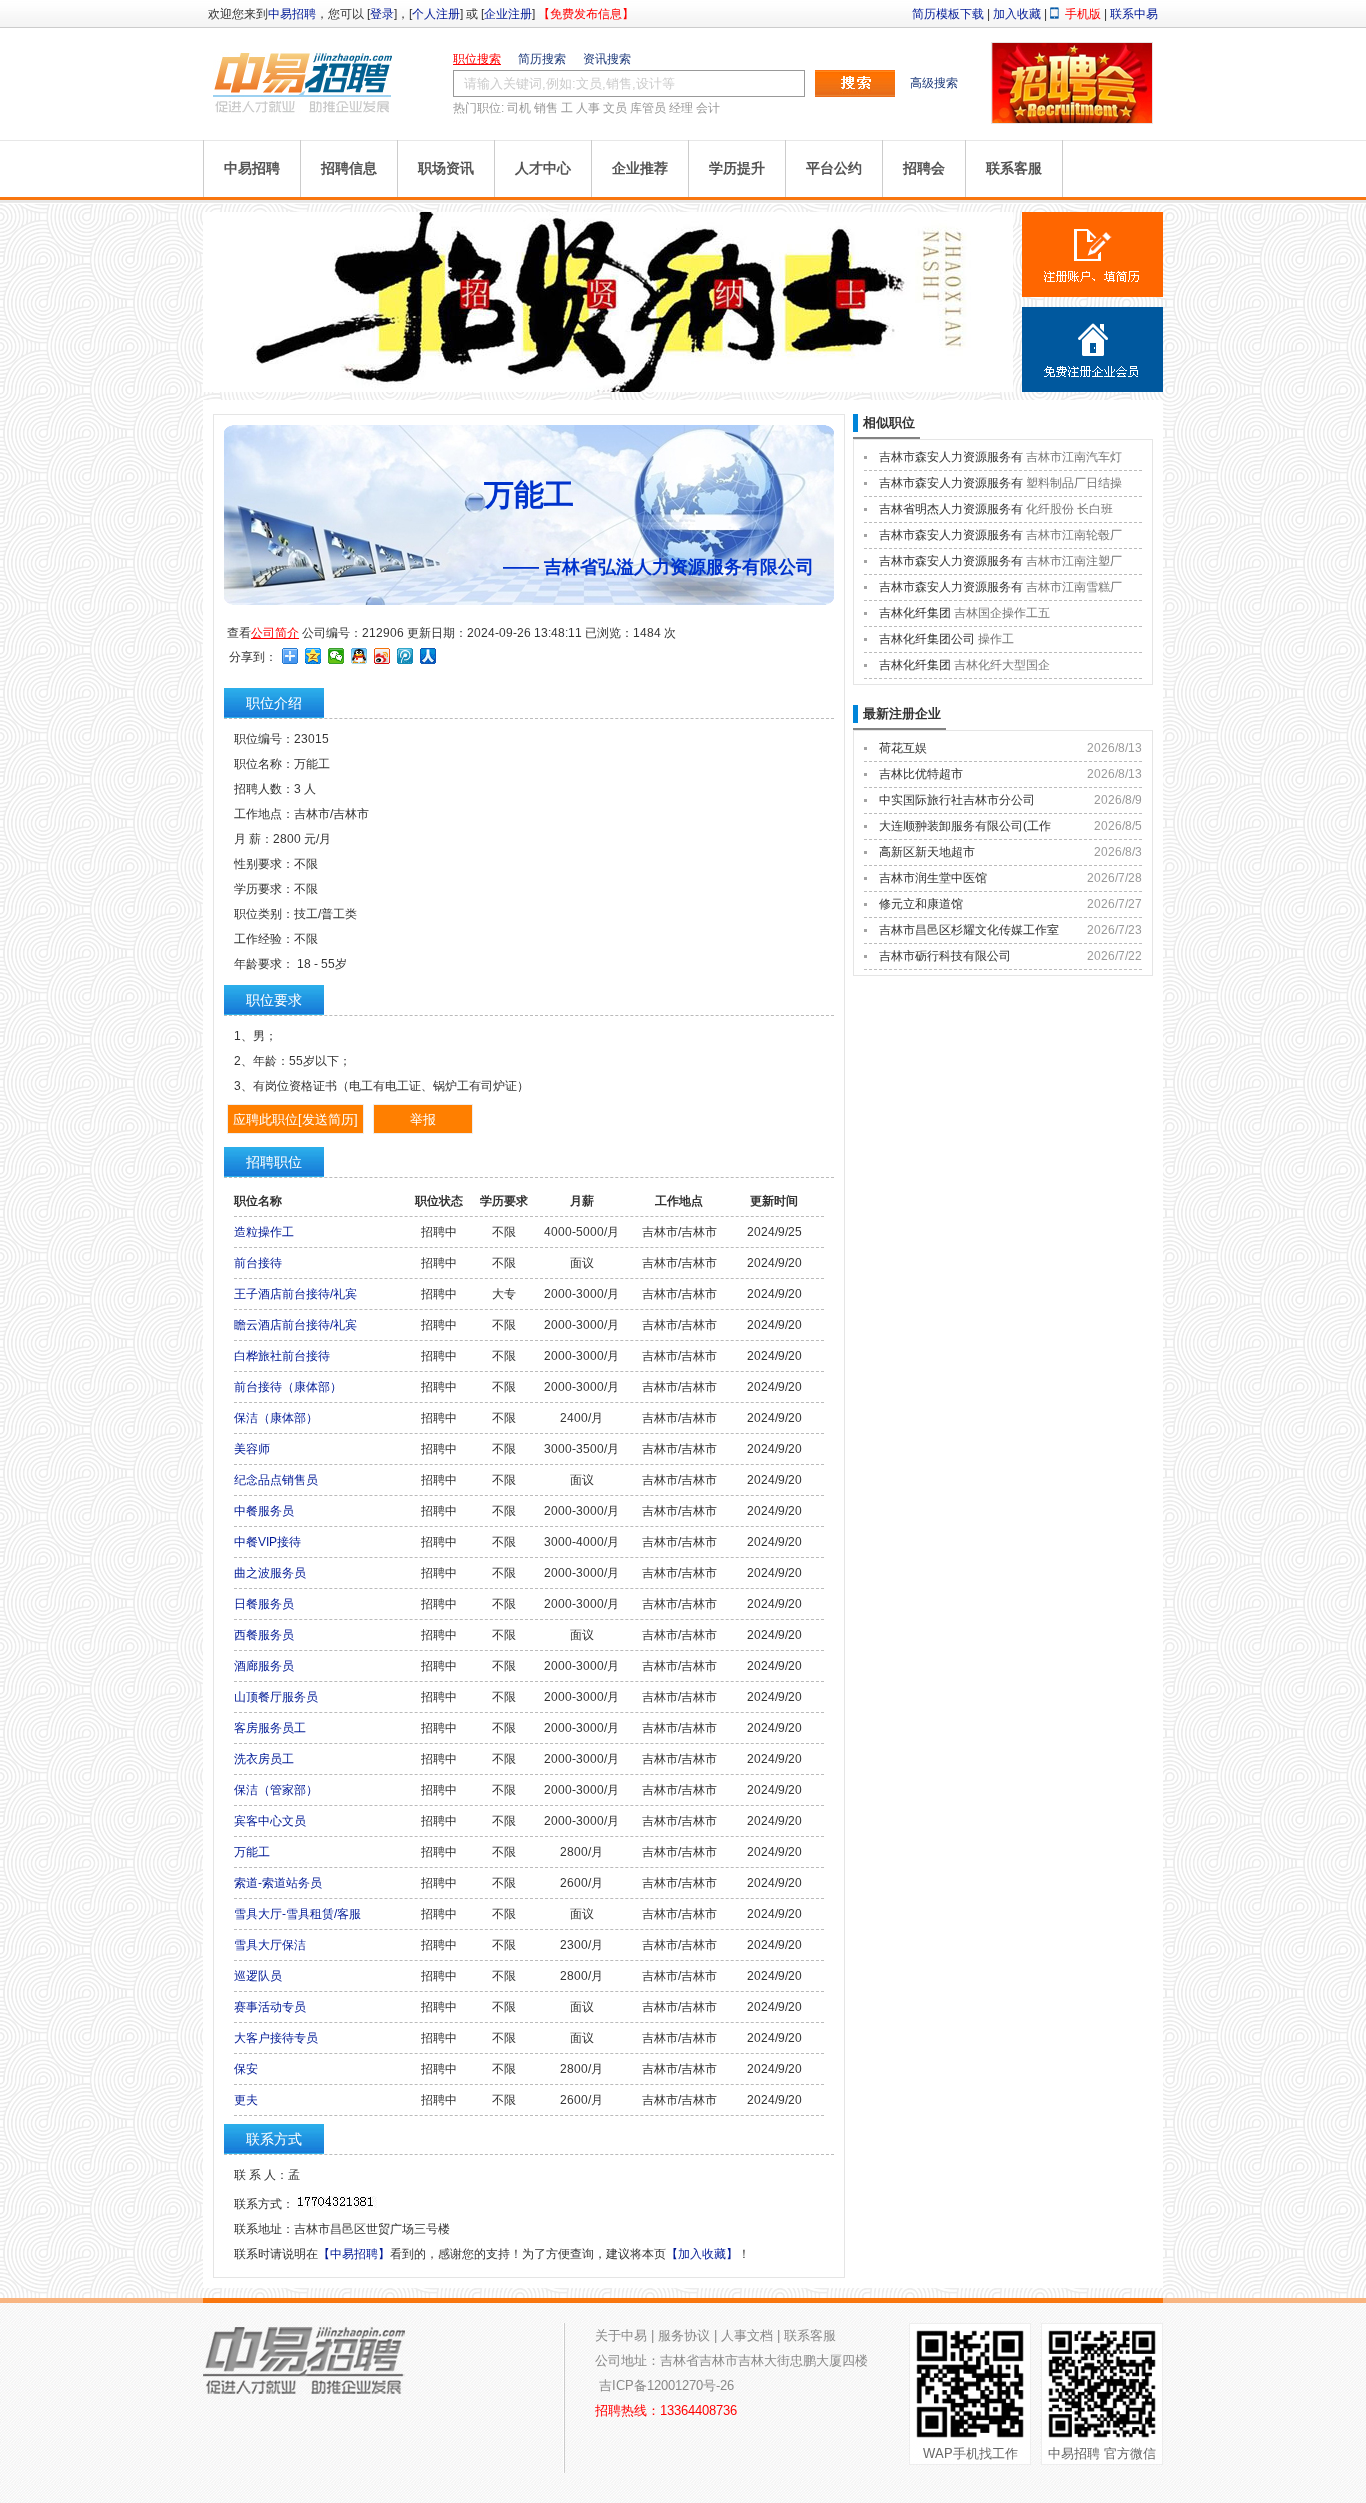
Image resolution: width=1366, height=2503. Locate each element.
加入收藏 (1017, 14)
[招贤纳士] (608, 388)
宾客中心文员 (270, 1821)
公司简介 (275, 633)
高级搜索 (934, 83)
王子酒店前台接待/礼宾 (295, 1294)
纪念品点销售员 (276, 1480)
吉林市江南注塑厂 (1074, 561)
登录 (382, 14)
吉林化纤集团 (915, 613)
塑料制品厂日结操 (1074, 483)
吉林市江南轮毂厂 (1074, 535)
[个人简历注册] (1092, 254)
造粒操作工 (264, 1232)
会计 (708, 108)
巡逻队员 (258, 1976)
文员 (615, 108)
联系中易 (1134, 14)
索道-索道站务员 (278, 1883)
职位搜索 (477, 59)
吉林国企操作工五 (1002, 613)
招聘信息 (349, 168)
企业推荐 (640, 168)
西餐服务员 (264, 1635)
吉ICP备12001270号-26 (666, 2385)
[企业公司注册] (1092, 349)
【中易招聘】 (354, 2254)
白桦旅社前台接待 (282, 1356)
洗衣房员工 (264, 1759)
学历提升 (737, 168)
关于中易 (621, 2335)
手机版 (1083, 14)
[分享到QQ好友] (359, 656)
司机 (519, 108)
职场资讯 (446, 168)
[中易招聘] (303, 82)
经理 (681, 108)
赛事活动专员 (270, 2007)
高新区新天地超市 (927, 852)
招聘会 (924, 168)
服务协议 (684, 2335)
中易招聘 (292, 14)
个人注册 (436, 14)
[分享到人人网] (428, 656)
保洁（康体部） (276, 1418)
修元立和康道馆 (921, 904)
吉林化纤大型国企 (1002, 665)
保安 (246, 2069)
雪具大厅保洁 (270, 1945)
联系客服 (1014, 168)
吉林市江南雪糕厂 (1074, 587)
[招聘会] (1072, 119)
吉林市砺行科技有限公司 (945, 956)
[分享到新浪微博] (382, 656)
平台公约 (834, 168)
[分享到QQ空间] (313, 656)
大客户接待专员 (276, 2038)
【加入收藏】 (702, 2254)
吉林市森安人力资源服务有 (951, 457)
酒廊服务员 (264, 1666)
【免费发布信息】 (586, 14)
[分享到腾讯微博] (405, 656)
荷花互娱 (903, 748)
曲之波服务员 (270, 1573)
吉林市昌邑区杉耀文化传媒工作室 (969, 930)
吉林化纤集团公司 (927, 639)
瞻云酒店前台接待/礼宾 (295, 1325)
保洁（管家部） (276, 1790)
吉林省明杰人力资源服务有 (951, 509)
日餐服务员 (264, 1604)
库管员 (648, 108)
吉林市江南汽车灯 (1074, 457)
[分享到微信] (336, 656)
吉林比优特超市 (921, 774)
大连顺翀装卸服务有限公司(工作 (965, 826)
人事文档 (747, 2335)
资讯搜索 (607, 59)
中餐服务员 (264, 1511)
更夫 (246, 2100)
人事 (588, 108)
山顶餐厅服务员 (276, 1697)
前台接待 (258, 1263)
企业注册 (508, 14)
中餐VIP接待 (267, 1542)
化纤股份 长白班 (1069, 509)
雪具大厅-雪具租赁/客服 (297, 1914)
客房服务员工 (270, 1728)
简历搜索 (542, 59)
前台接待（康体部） (288, 1387)
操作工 (996, 639)
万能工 (252, 1852)
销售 (546, 108)
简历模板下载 (948, 14)
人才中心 (543, 168)
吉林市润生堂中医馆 (933, 878)
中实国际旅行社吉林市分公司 (957, 800)
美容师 (252, 1449)
